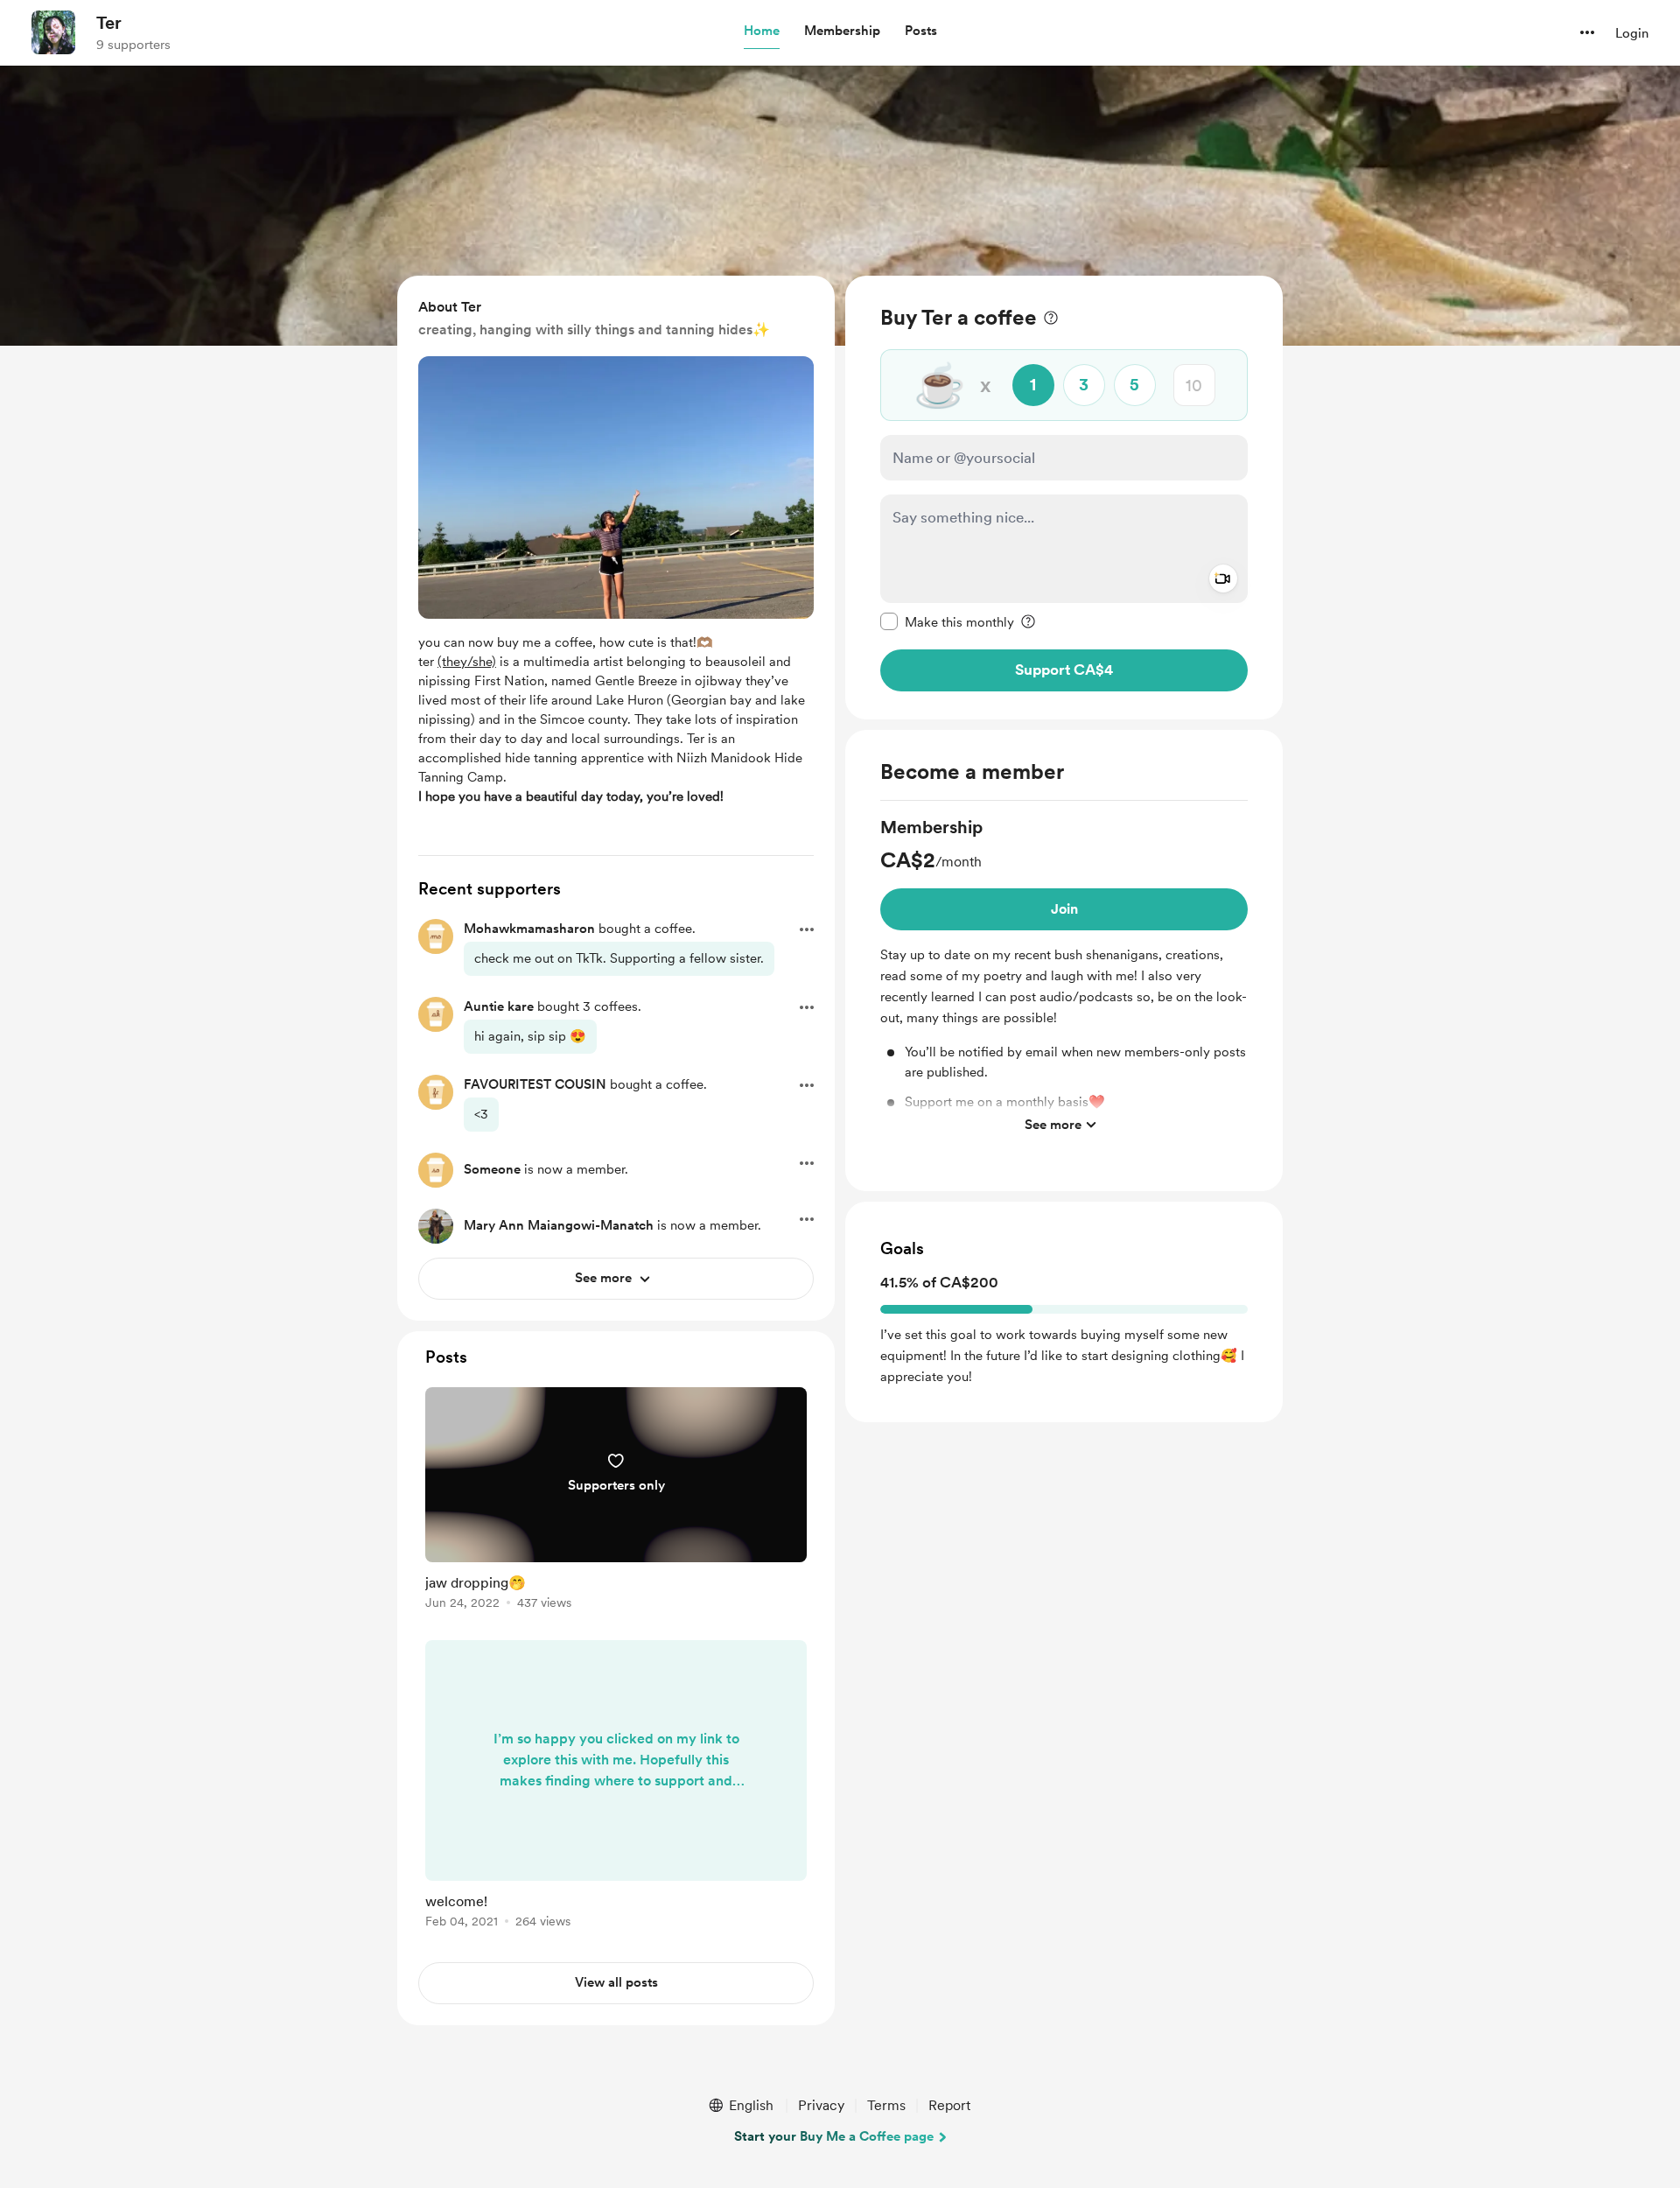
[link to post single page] (616, 1501)
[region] (1064, 498)
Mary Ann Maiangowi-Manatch (559, 1225)
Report (949, 2105)
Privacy (821, 2105)
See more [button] (1053, 1124)
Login (1632, 33)
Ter (109, 23)
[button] (762, 32)
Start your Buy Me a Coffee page (834, 2136)
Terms (886, 2105)
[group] (1064, 978)
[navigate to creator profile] (53, 32)
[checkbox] (947, 621)
